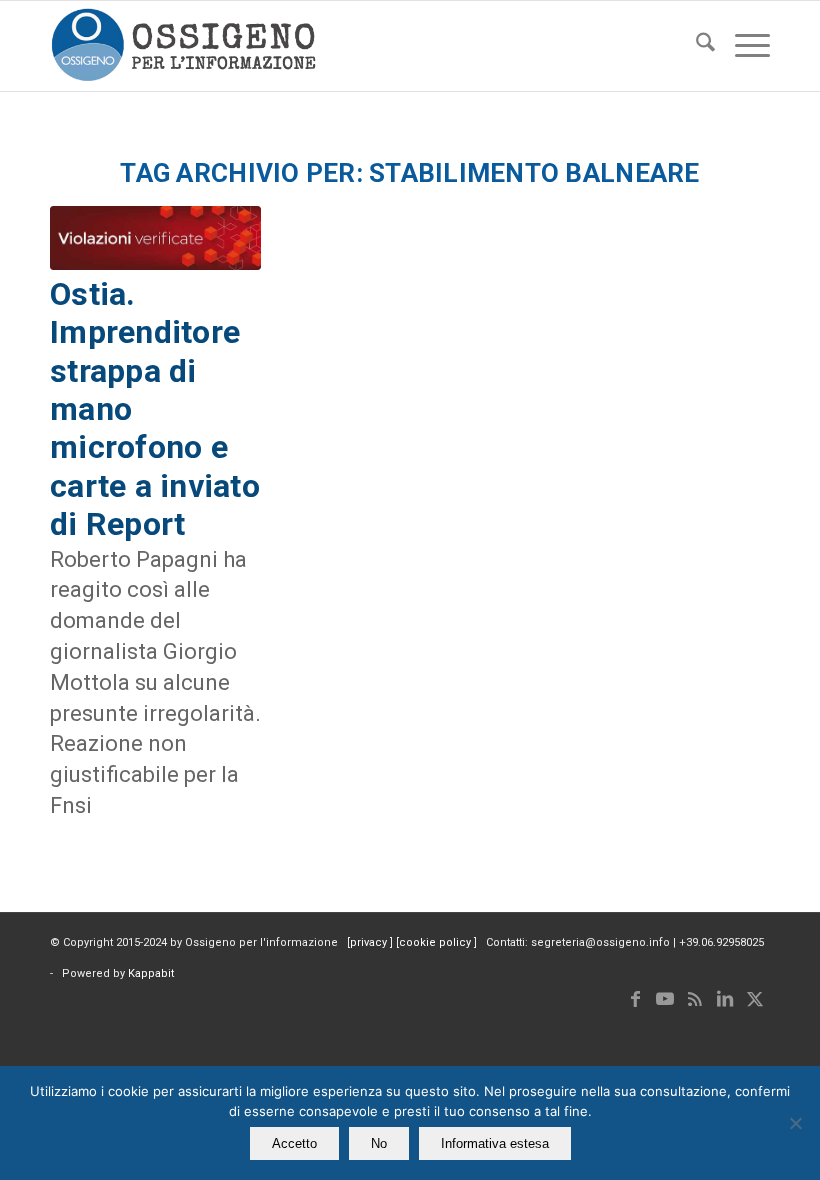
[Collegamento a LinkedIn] (725, 999)
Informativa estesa (495, 1143)
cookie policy (436, 942)
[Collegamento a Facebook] (635, 999)
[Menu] (742, 46)
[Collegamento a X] (755, 999)
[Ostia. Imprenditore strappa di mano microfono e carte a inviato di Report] (155, 238)
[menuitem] (695, 46)
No (379, 1143)
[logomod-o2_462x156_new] (183, 46)
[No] (795, 1123)
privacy (370, 942)
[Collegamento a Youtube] (665, 999)
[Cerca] (695, 46)
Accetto (294, 1143)
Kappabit (151, 973)
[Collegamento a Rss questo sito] (695, 999)
